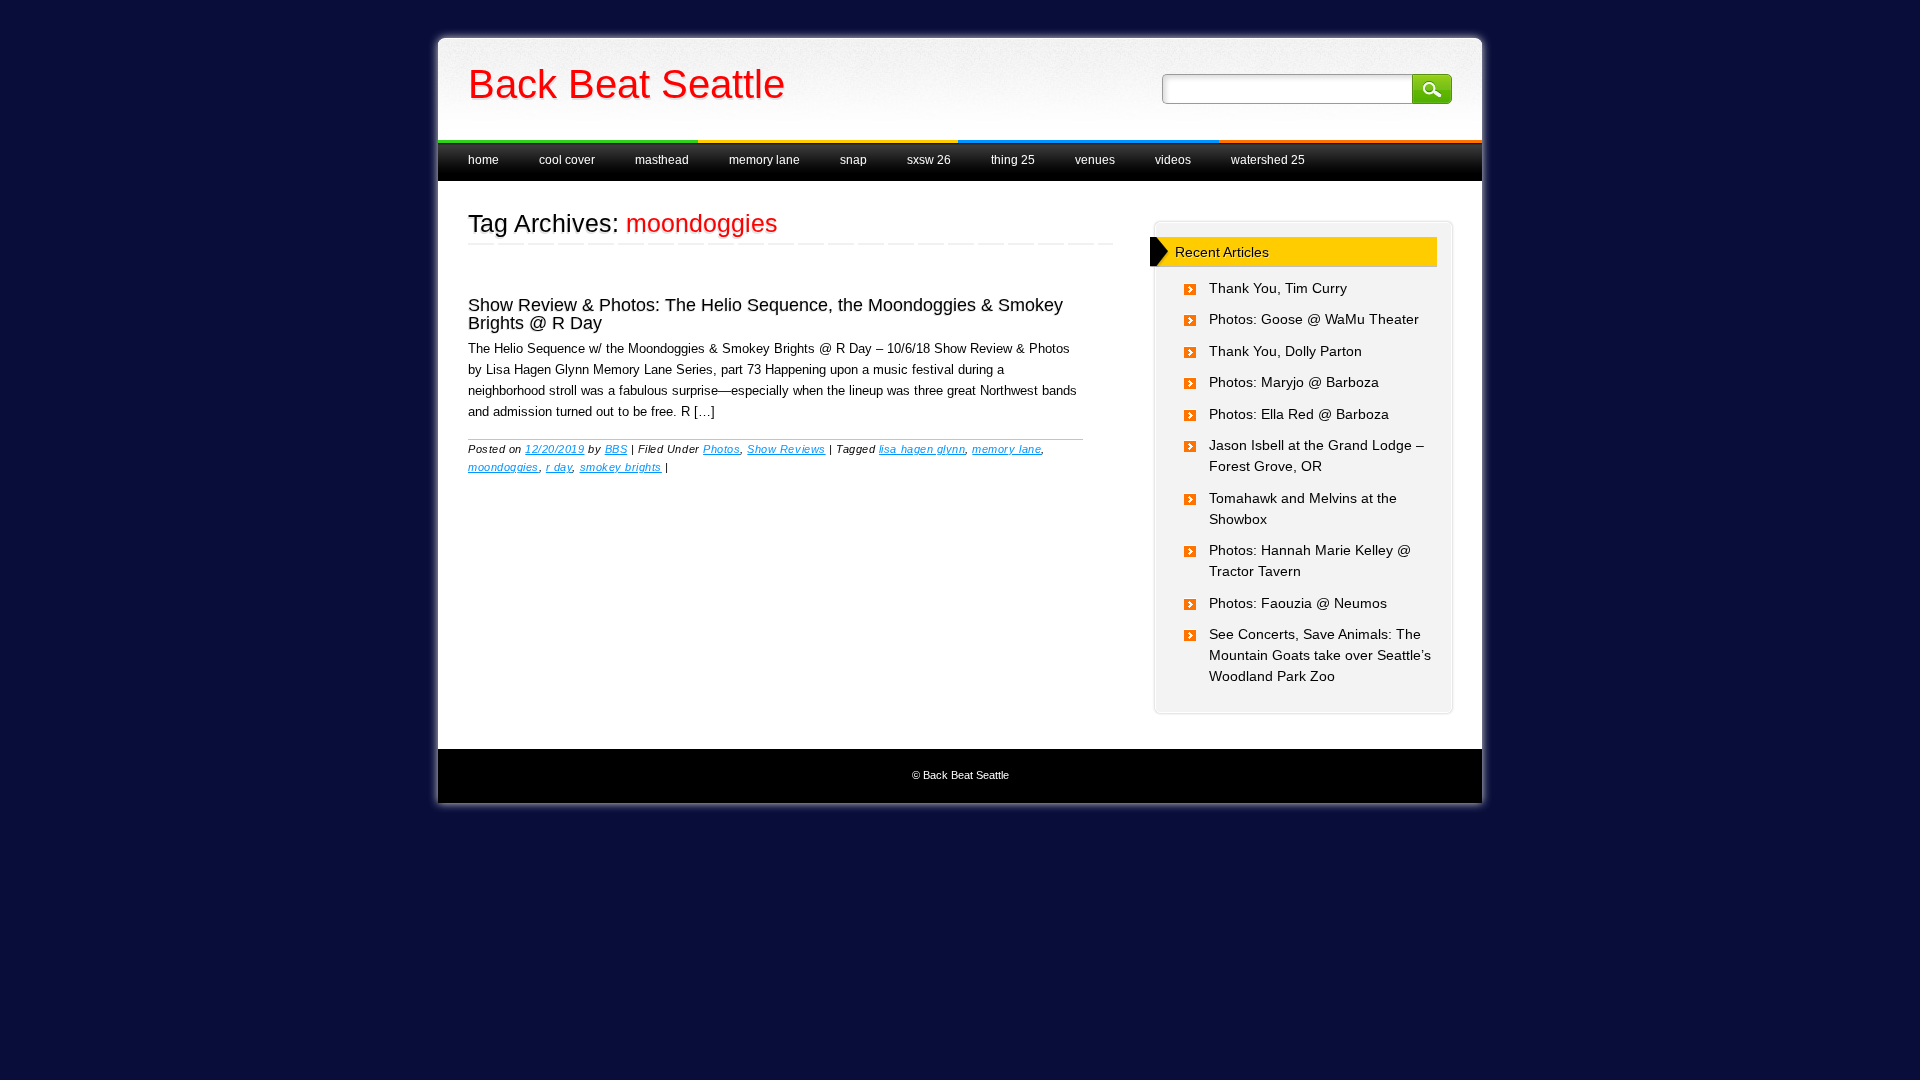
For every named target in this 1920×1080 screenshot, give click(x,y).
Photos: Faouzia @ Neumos (1298, 603)
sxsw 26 (929, 160)
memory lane (1006, 449)
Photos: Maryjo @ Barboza (1294, 382)
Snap (853, 160)
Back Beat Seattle (626, 84)
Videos (1173, 160)
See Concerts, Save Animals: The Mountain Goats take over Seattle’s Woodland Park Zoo (1320, 655)
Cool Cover (567, 160)
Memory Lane (764, 160)
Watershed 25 (1268, 160)
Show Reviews (786, 449)
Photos (721, 449)
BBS (616, 449)
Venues (1095, 160)
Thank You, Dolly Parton (1285, 351)
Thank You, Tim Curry (1278, 288)
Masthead (662, 160)
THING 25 (1013, 160)
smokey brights (621, 467)
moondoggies (503, 467)
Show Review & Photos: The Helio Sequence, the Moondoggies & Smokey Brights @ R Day (765, 314)
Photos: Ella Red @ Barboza (1299, 414)
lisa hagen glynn (922, 449)
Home (483, 160)
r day (559, 467)
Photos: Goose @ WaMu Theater (1314, 319)
